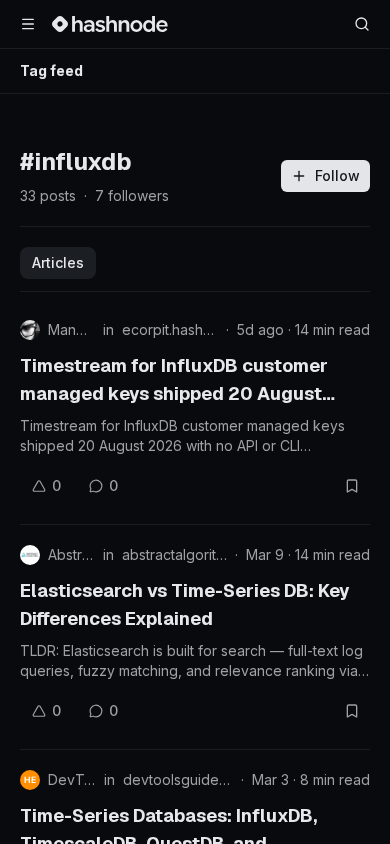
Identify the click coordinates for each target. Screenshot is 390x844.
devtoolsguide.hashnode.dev (178, 779)
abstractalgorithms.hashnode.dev (174, 554)
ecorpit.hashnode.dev (170, 329)
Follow (337, 175)
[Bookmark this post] (352, 486)
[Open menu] (28, 24)
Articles (58, 262)
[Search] (362, 24)
